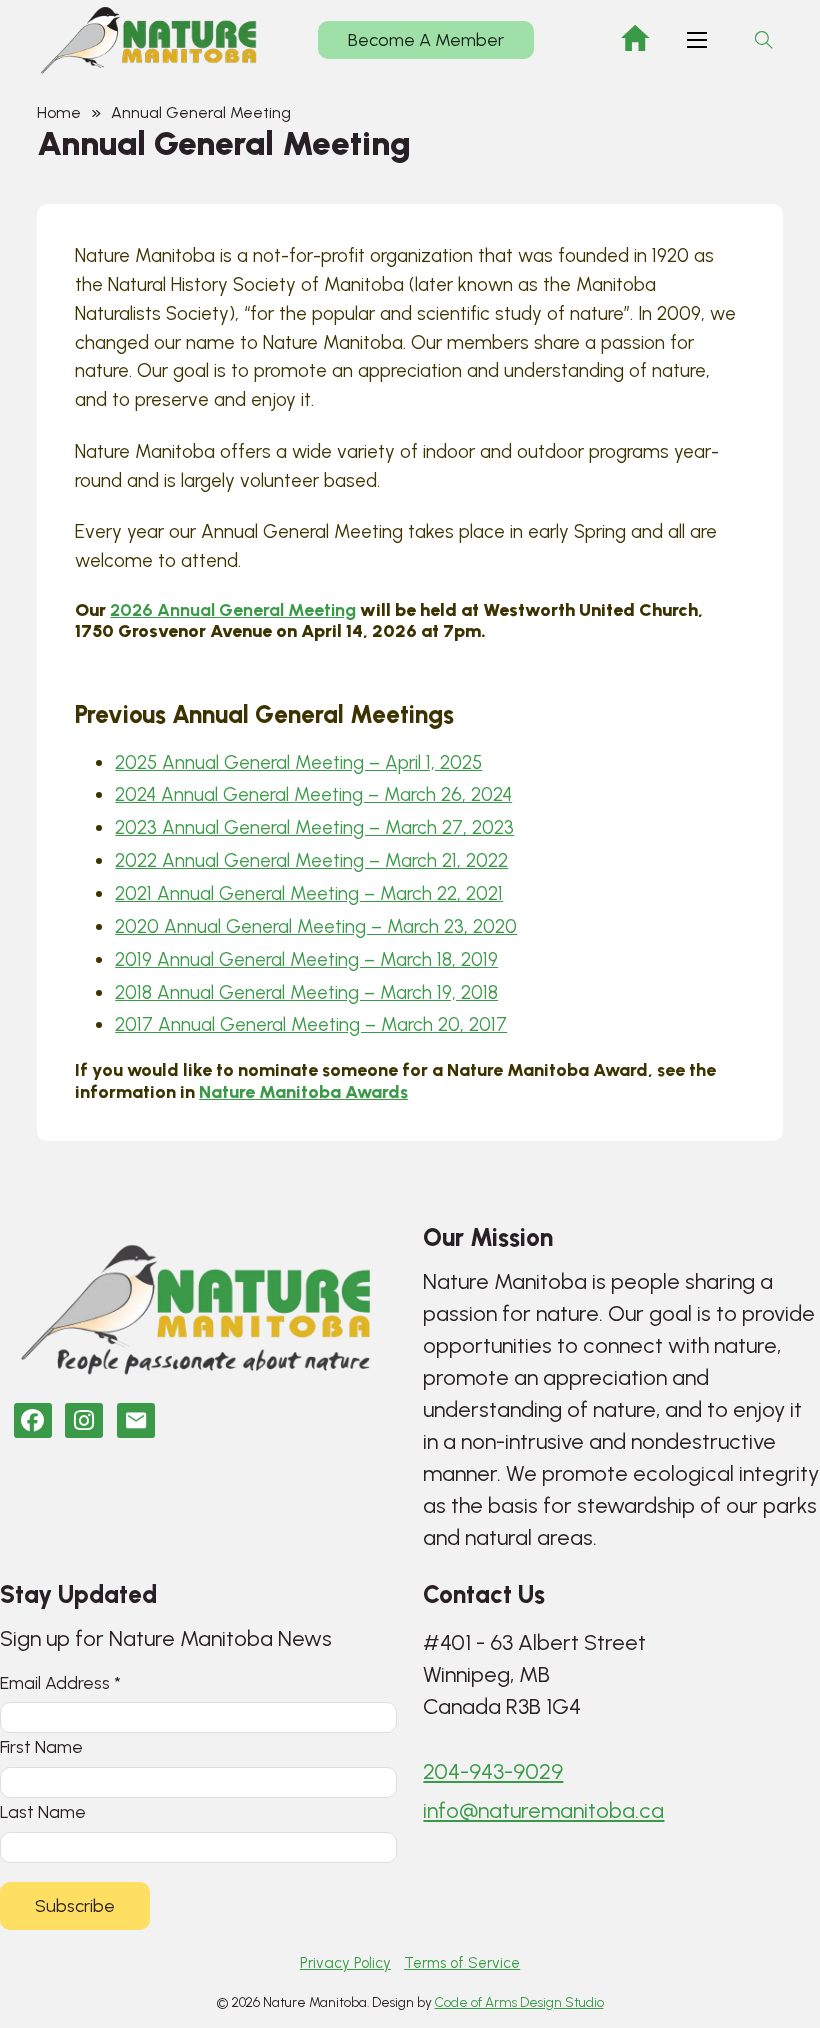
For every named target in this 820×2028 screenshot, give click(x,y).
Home (59, 112)
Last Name (43, 1811)
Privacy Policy (345, 1963)
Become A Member (426, 40)
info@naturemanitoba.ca (543, 1810)
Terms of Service (462, 1963)
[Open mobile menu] (697, 40)
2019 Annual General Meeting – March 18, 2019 (306, 959)
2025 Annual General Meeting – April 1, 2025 (298, 762)
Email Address (60, 1682)
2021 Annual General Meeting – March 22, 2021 (309, 893)
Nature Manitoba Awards (303, 1091)
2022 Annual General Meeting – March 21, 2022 (311, 860)
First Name (41, 1746)
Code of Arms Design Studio (519, 2002)
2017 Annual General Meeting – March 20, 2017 (311, 1024)
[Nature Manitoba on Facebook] (33, 1420)
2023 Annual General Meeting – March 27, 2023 (314, 827)
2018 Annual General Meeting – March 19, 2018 (306, 992)
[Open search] (764, 40)
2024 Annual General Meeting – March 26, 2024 (313, 794)
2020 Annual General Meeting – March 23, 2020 (316, 926)
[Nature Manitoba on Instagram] (84, 1420)
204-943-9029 (493, 1771)
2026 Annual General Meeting (233, 609)
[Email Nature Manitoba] (136, 1420)
